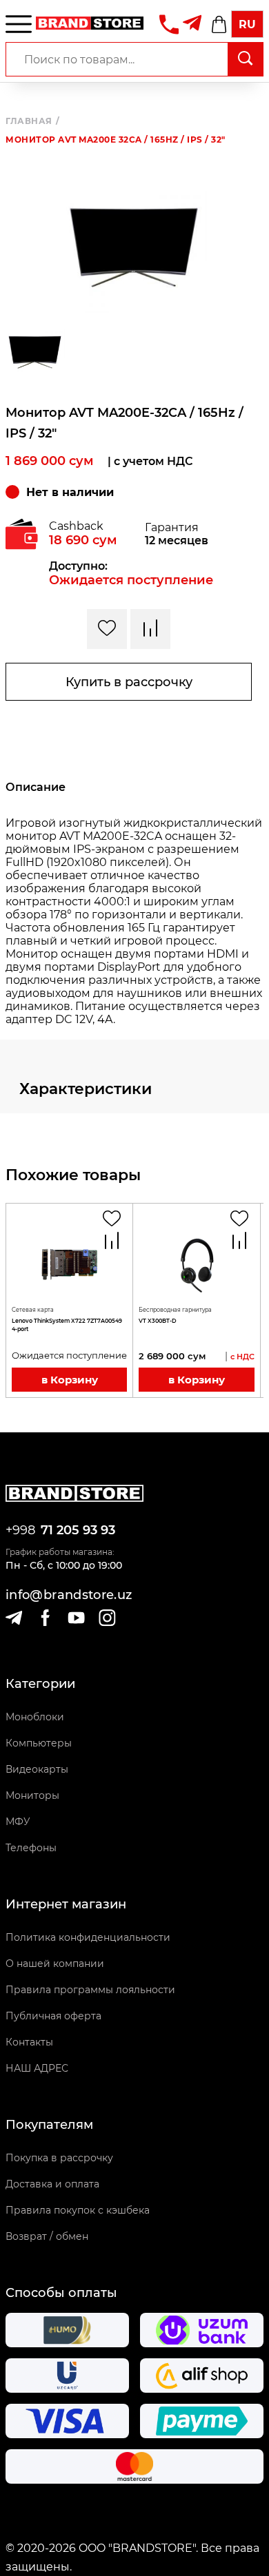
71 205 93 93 (78, 1530)
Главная (32, 121)
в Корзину (70, 1380)
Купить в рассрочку (129, 682)
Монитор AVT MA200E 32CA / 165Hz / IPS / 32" (116, 140)
